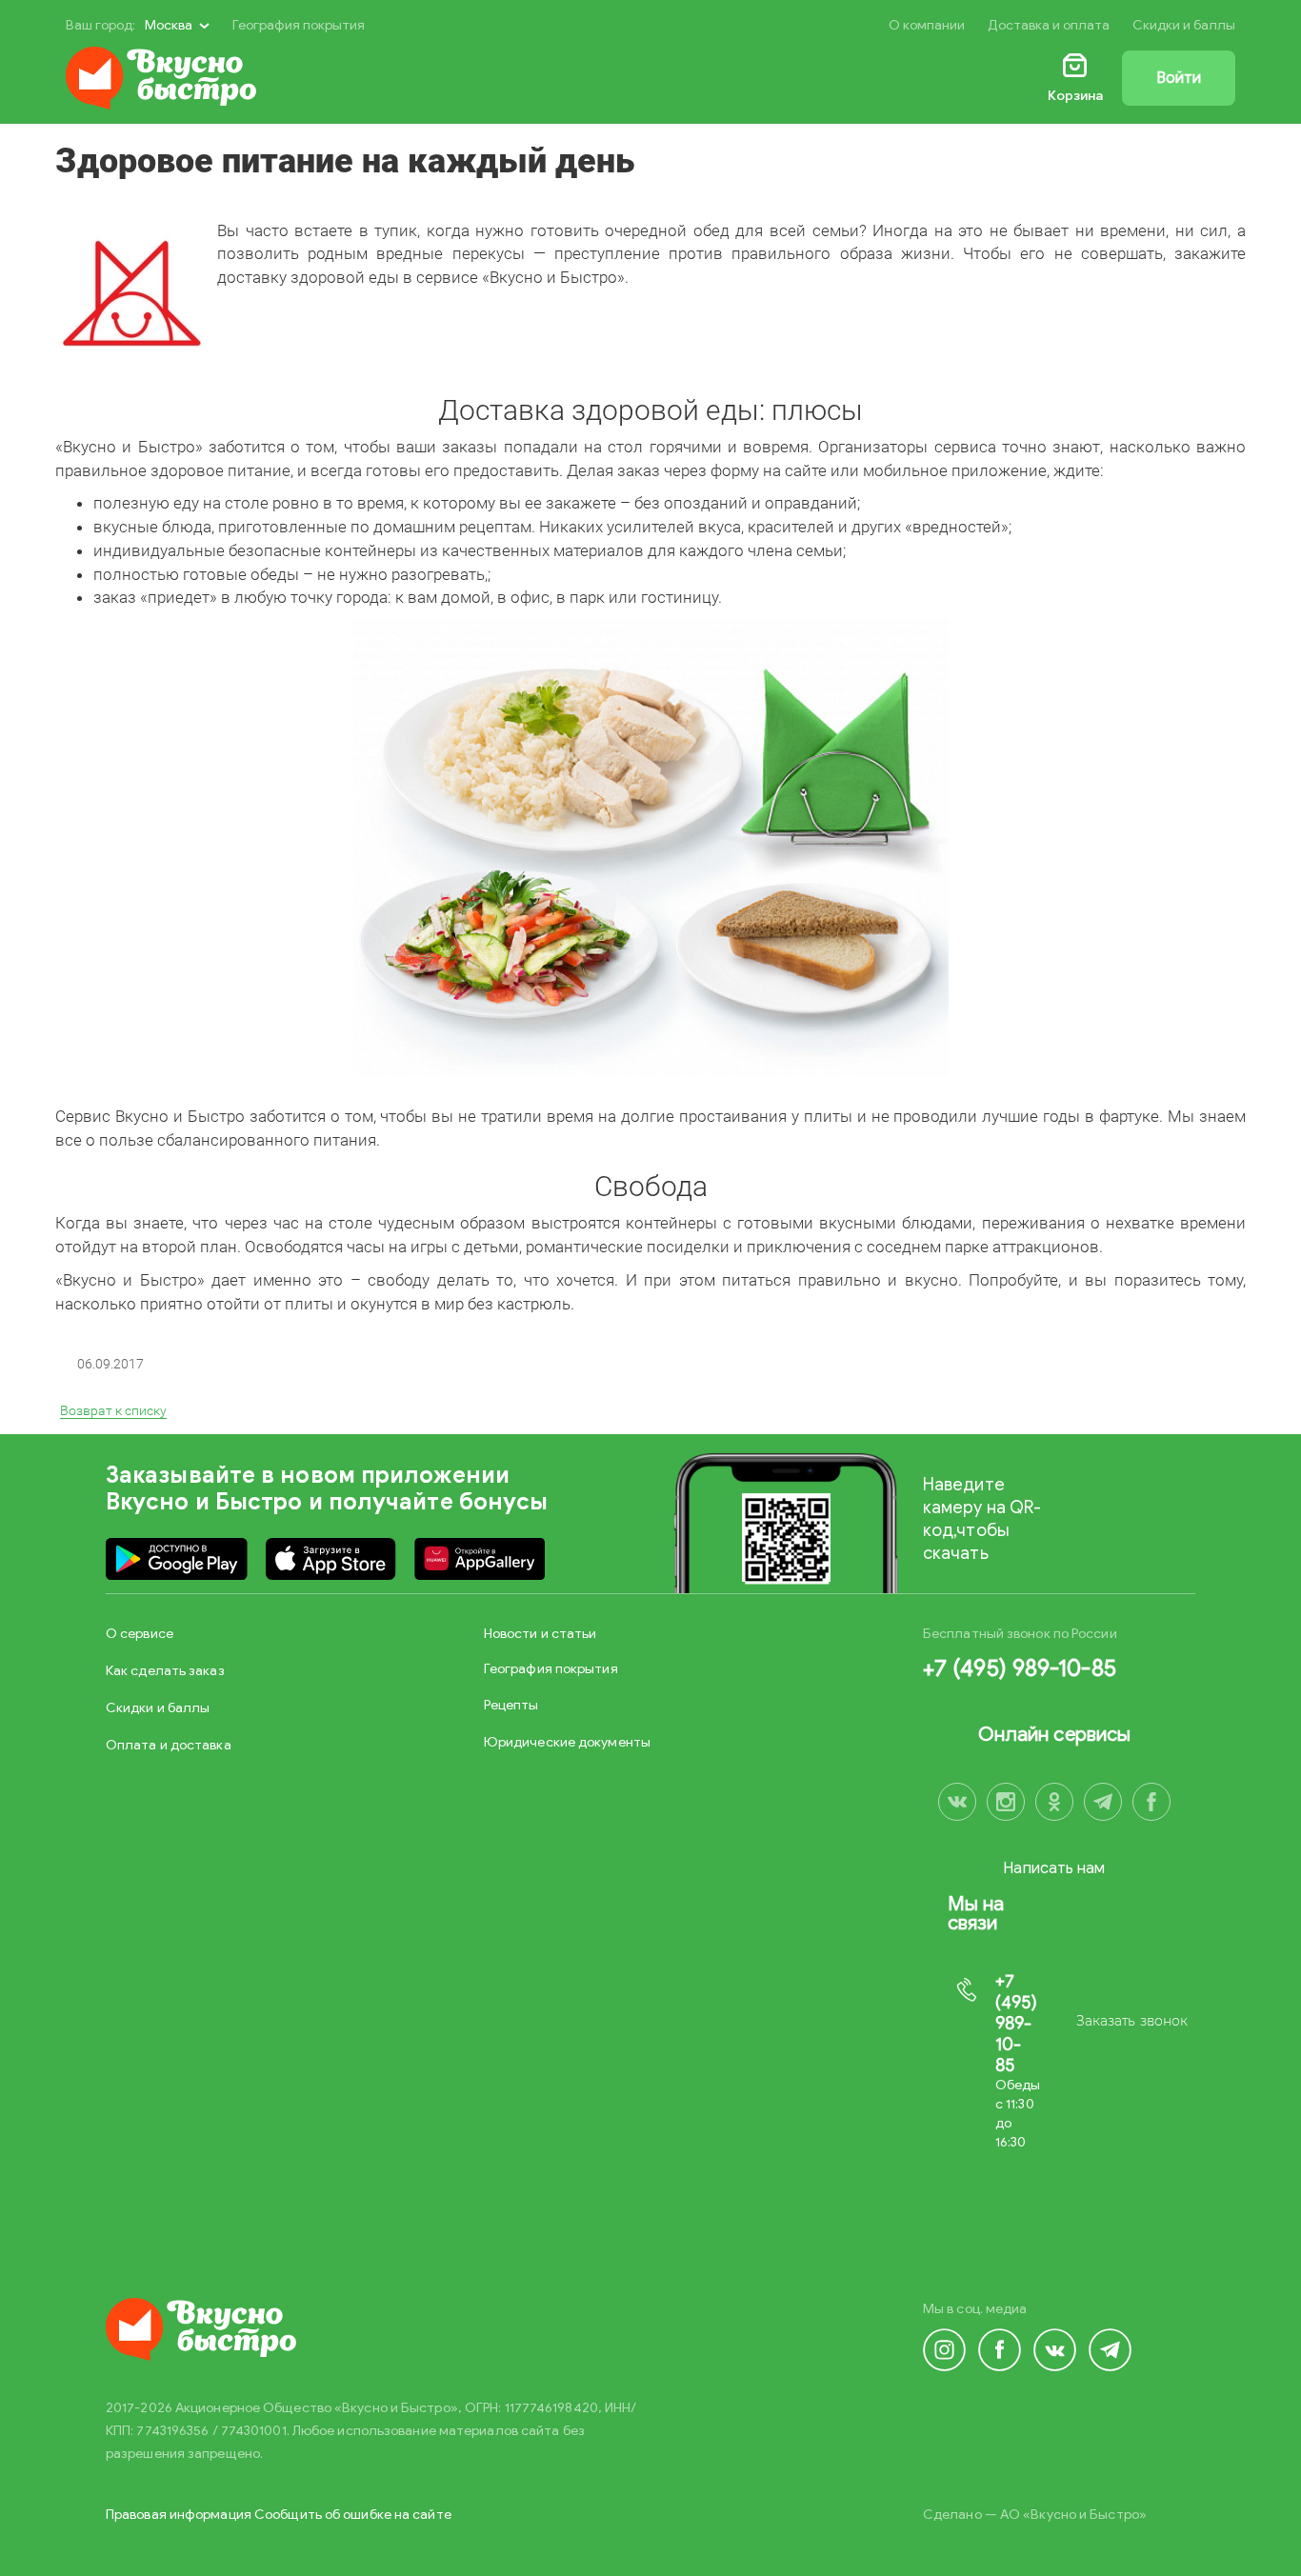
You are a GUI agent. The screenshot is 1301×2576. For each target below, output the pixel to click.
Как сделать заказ (165, 1671)
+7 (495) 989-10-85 (1020, 1668)
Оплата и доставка (169, 1745)
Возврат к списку (113, 1410)
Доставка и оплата (1049, 25)
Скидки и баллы (1184, 25)
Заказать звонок (1132, 2021)
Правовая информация (179, 2515)
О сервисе (140, 1634)
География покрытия (299, 25)
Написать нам (1054, 1868)
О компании (927, 25)
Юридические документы (567, 1742)
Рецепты (511, 1705)
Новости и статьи (540, 1634)
